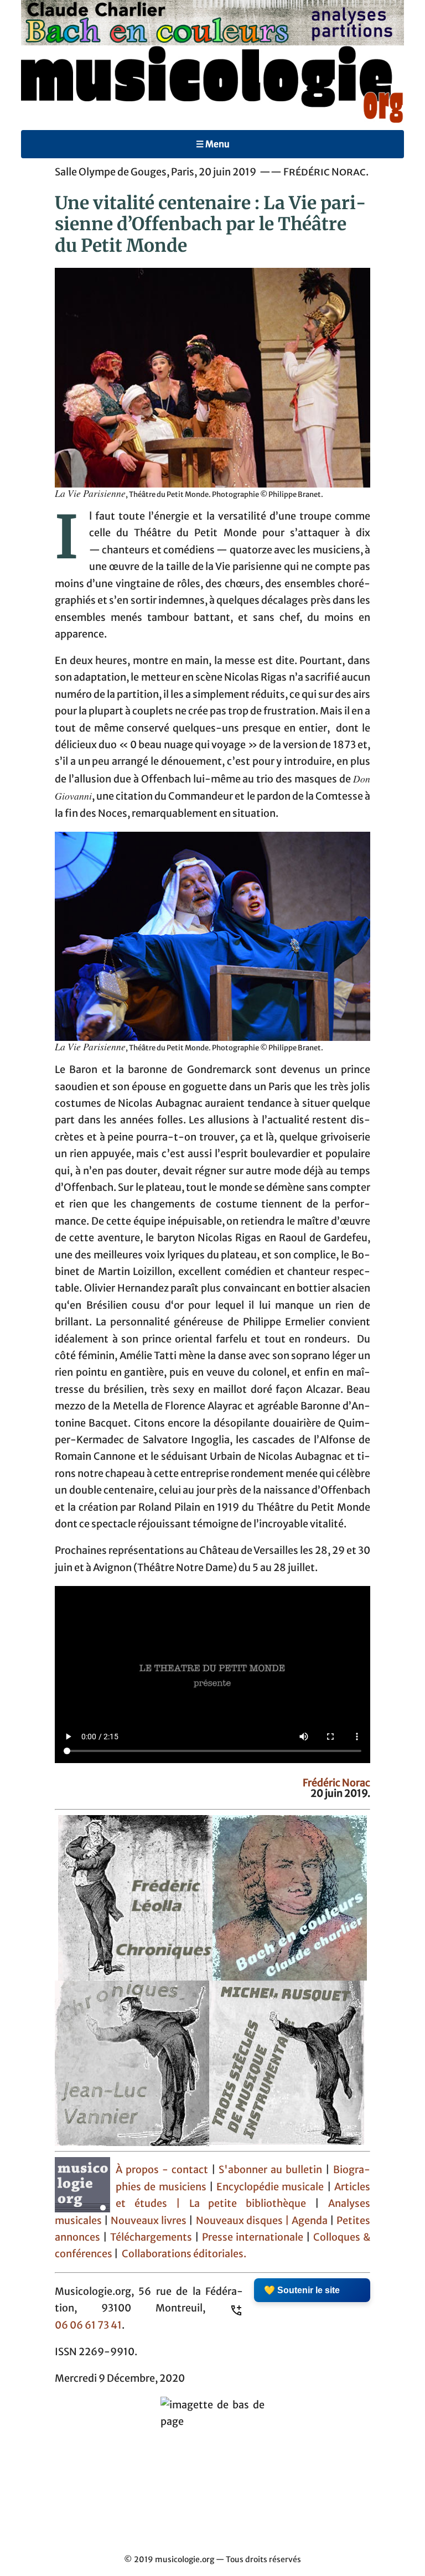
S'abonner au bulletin (272, 2170)
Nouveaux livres (150, 2221)
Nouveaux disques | (244, 2221)
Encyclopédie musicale (270, 2187)
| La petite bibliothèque (241, 2204)
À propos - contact (162, 2170)
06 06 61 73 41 (88, 2325)
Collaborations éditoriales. (183, 2254)
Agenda (311, 2221)
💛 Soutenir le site (302, 2290)
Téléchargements (151, 2237)
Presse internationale (253, 2237)
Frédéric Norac (336, 1783)
